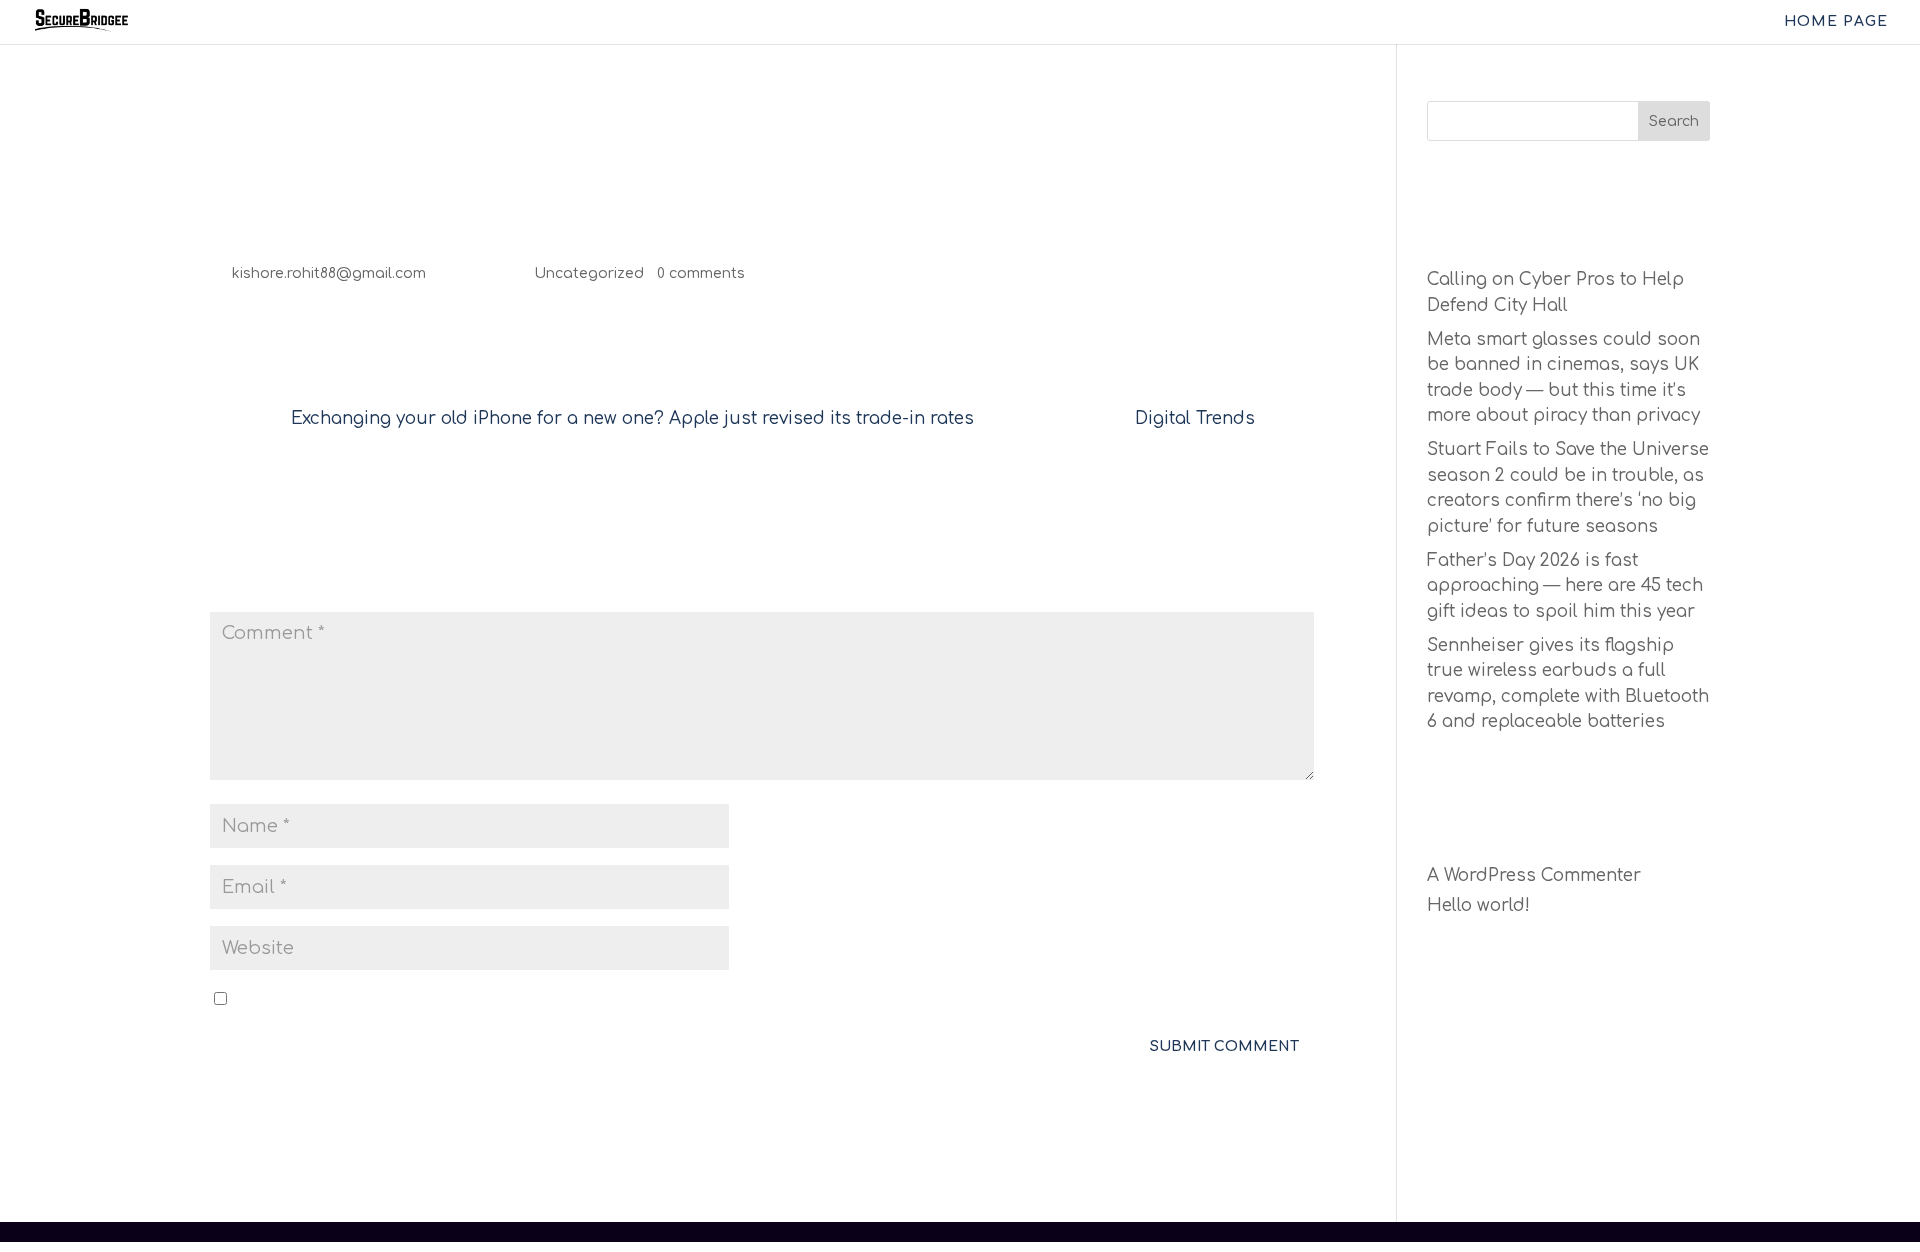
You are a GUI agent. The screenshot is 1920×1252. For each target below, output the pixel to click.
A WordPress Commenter (1534, 875)
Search (1674, 121)
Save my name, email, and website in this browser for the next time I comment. (569, 999)
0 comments (701, 273)
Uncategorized (589, 273)
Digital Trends (1195, 418)
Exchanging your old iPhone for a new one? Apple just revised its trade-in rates (632, 418)
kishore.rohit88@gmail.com (329, 273)
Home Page (1836, 22)
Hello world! (1478, 905)
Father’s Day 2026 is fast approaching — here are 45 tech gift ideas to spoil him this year (1565, 586)
